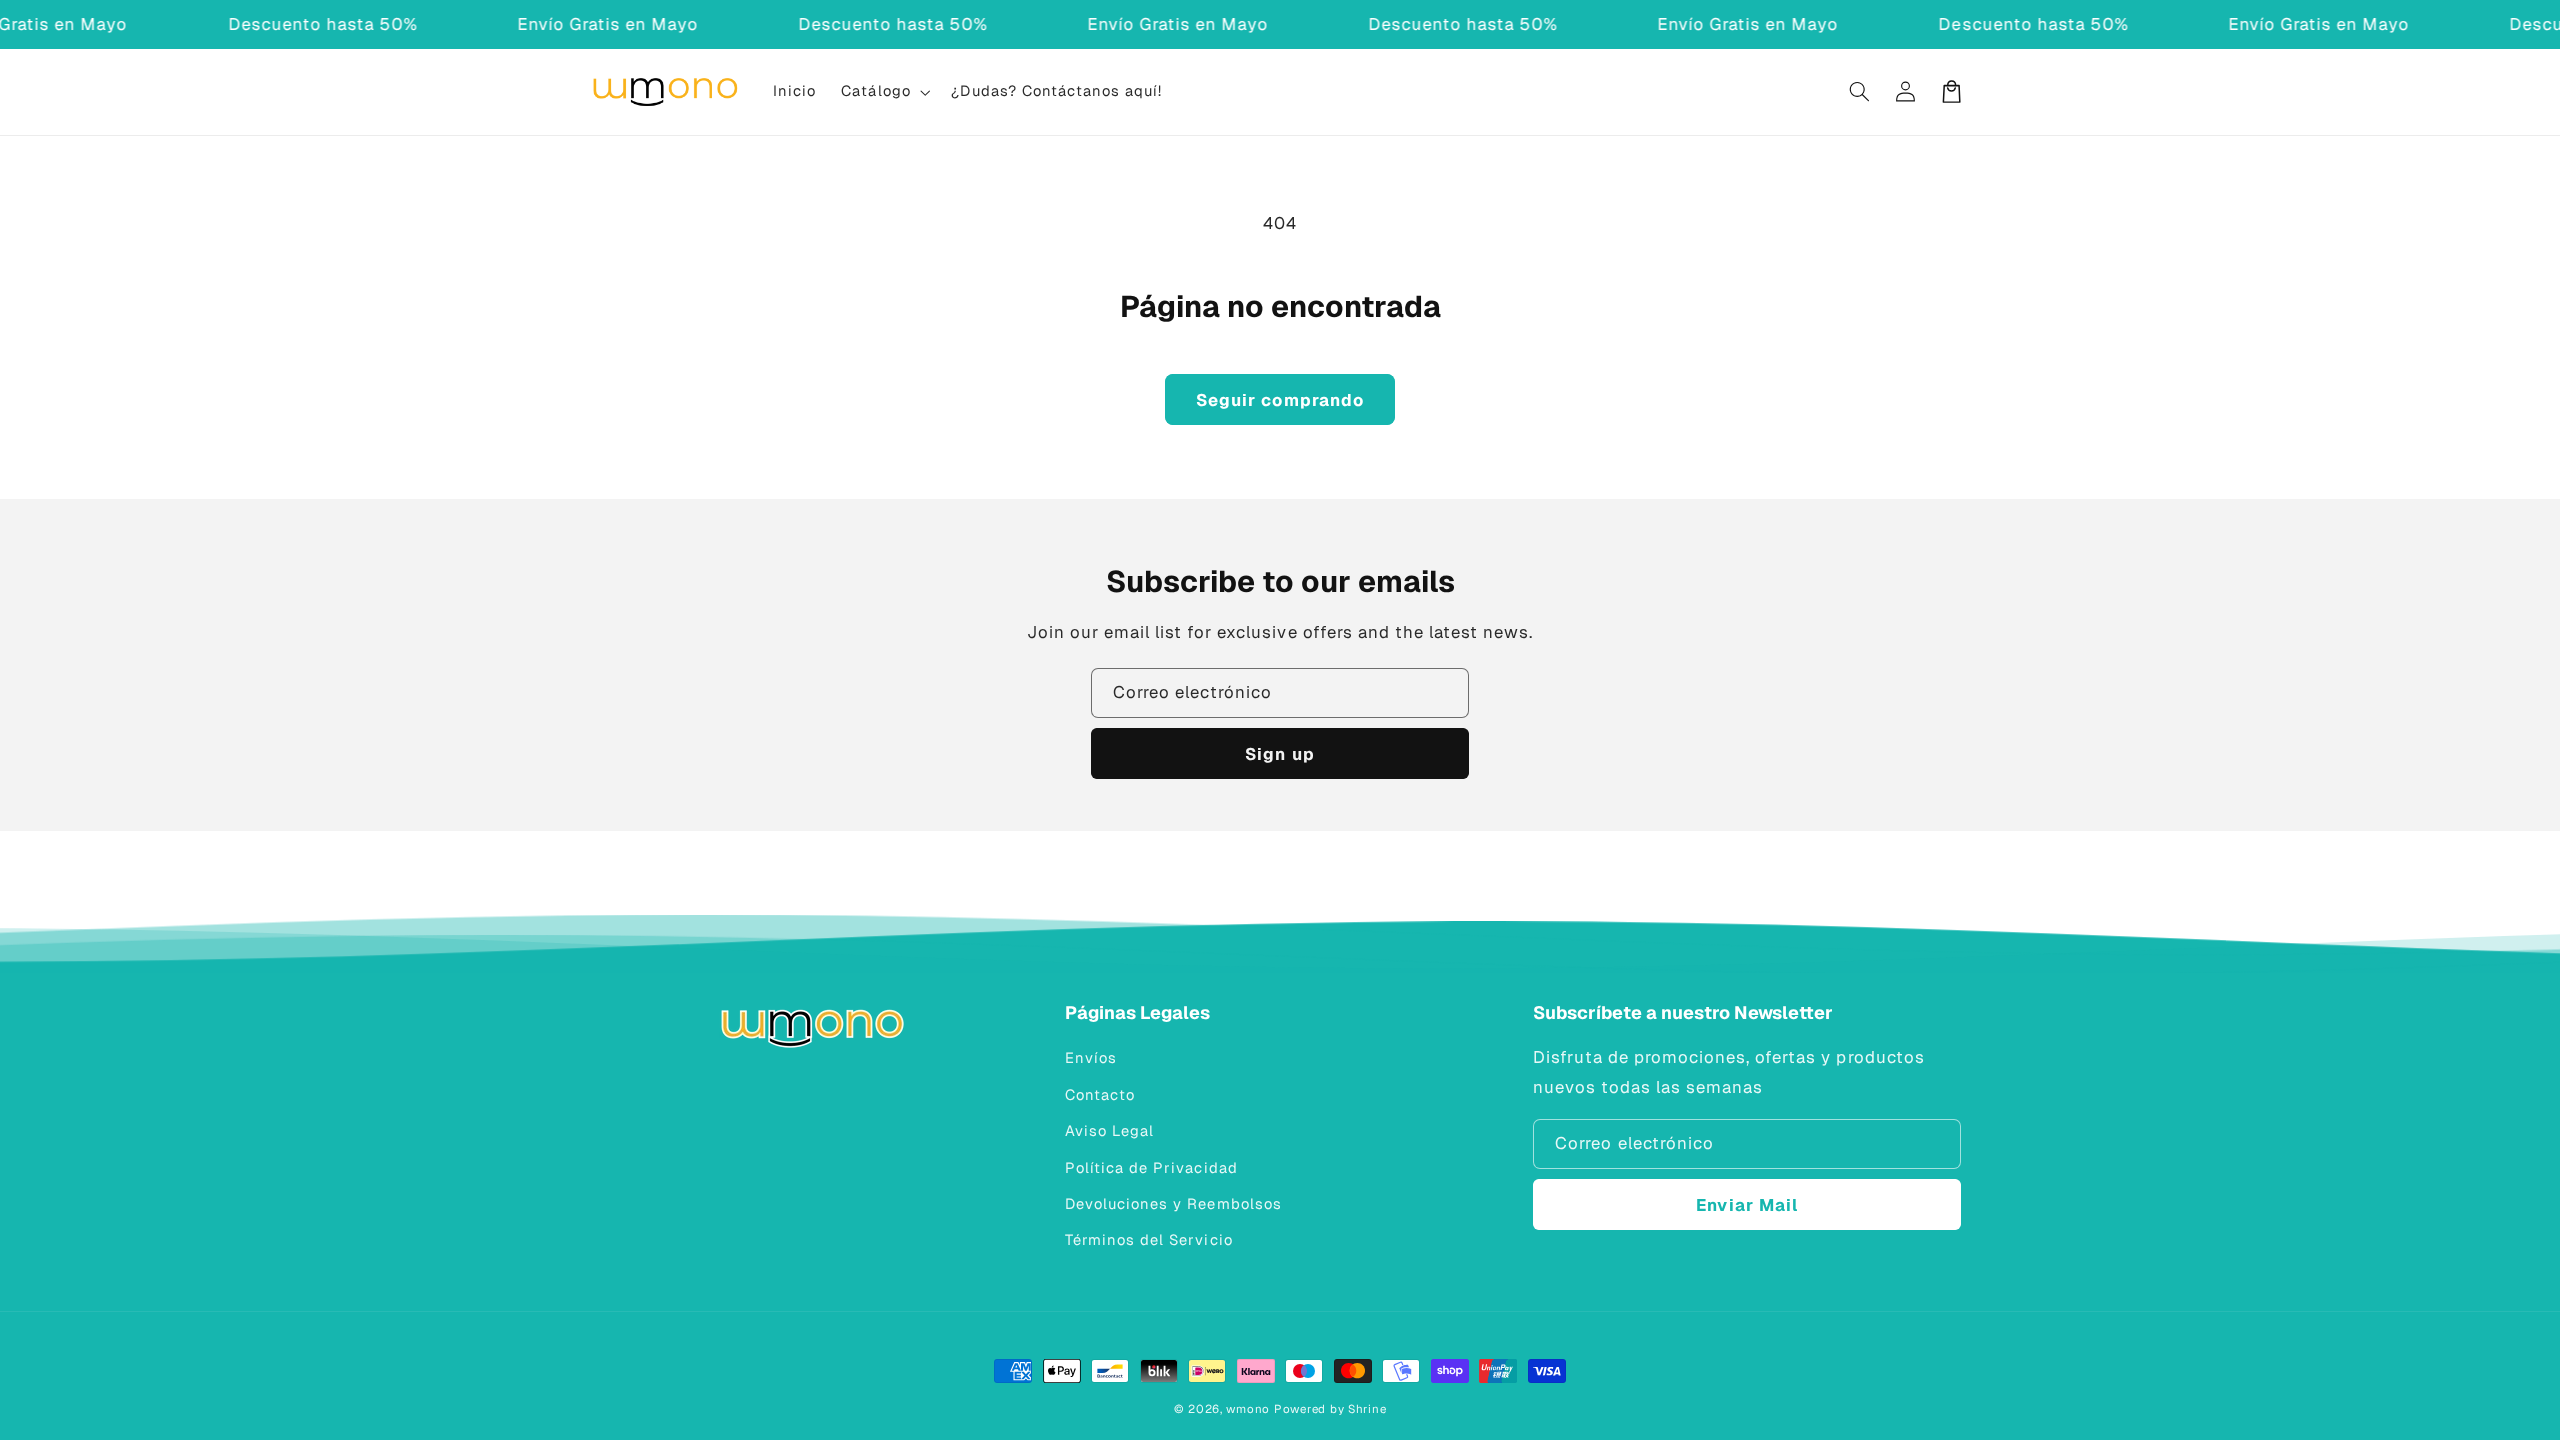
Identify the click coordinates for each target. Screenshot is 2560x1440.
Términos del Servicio (1148, 1239)
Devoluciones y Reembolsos (1173, 1203)
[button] (884, 92)
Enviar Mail (1747, 1205)
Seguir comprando (1280, 400)
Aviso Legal (1109, 1130)
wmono (1248, 1408)
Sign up (1279, 754)
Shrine (1367, 1408)
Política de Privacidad (1151, 1167)
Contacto (1100, 1094)
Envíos (1091, 1057)
